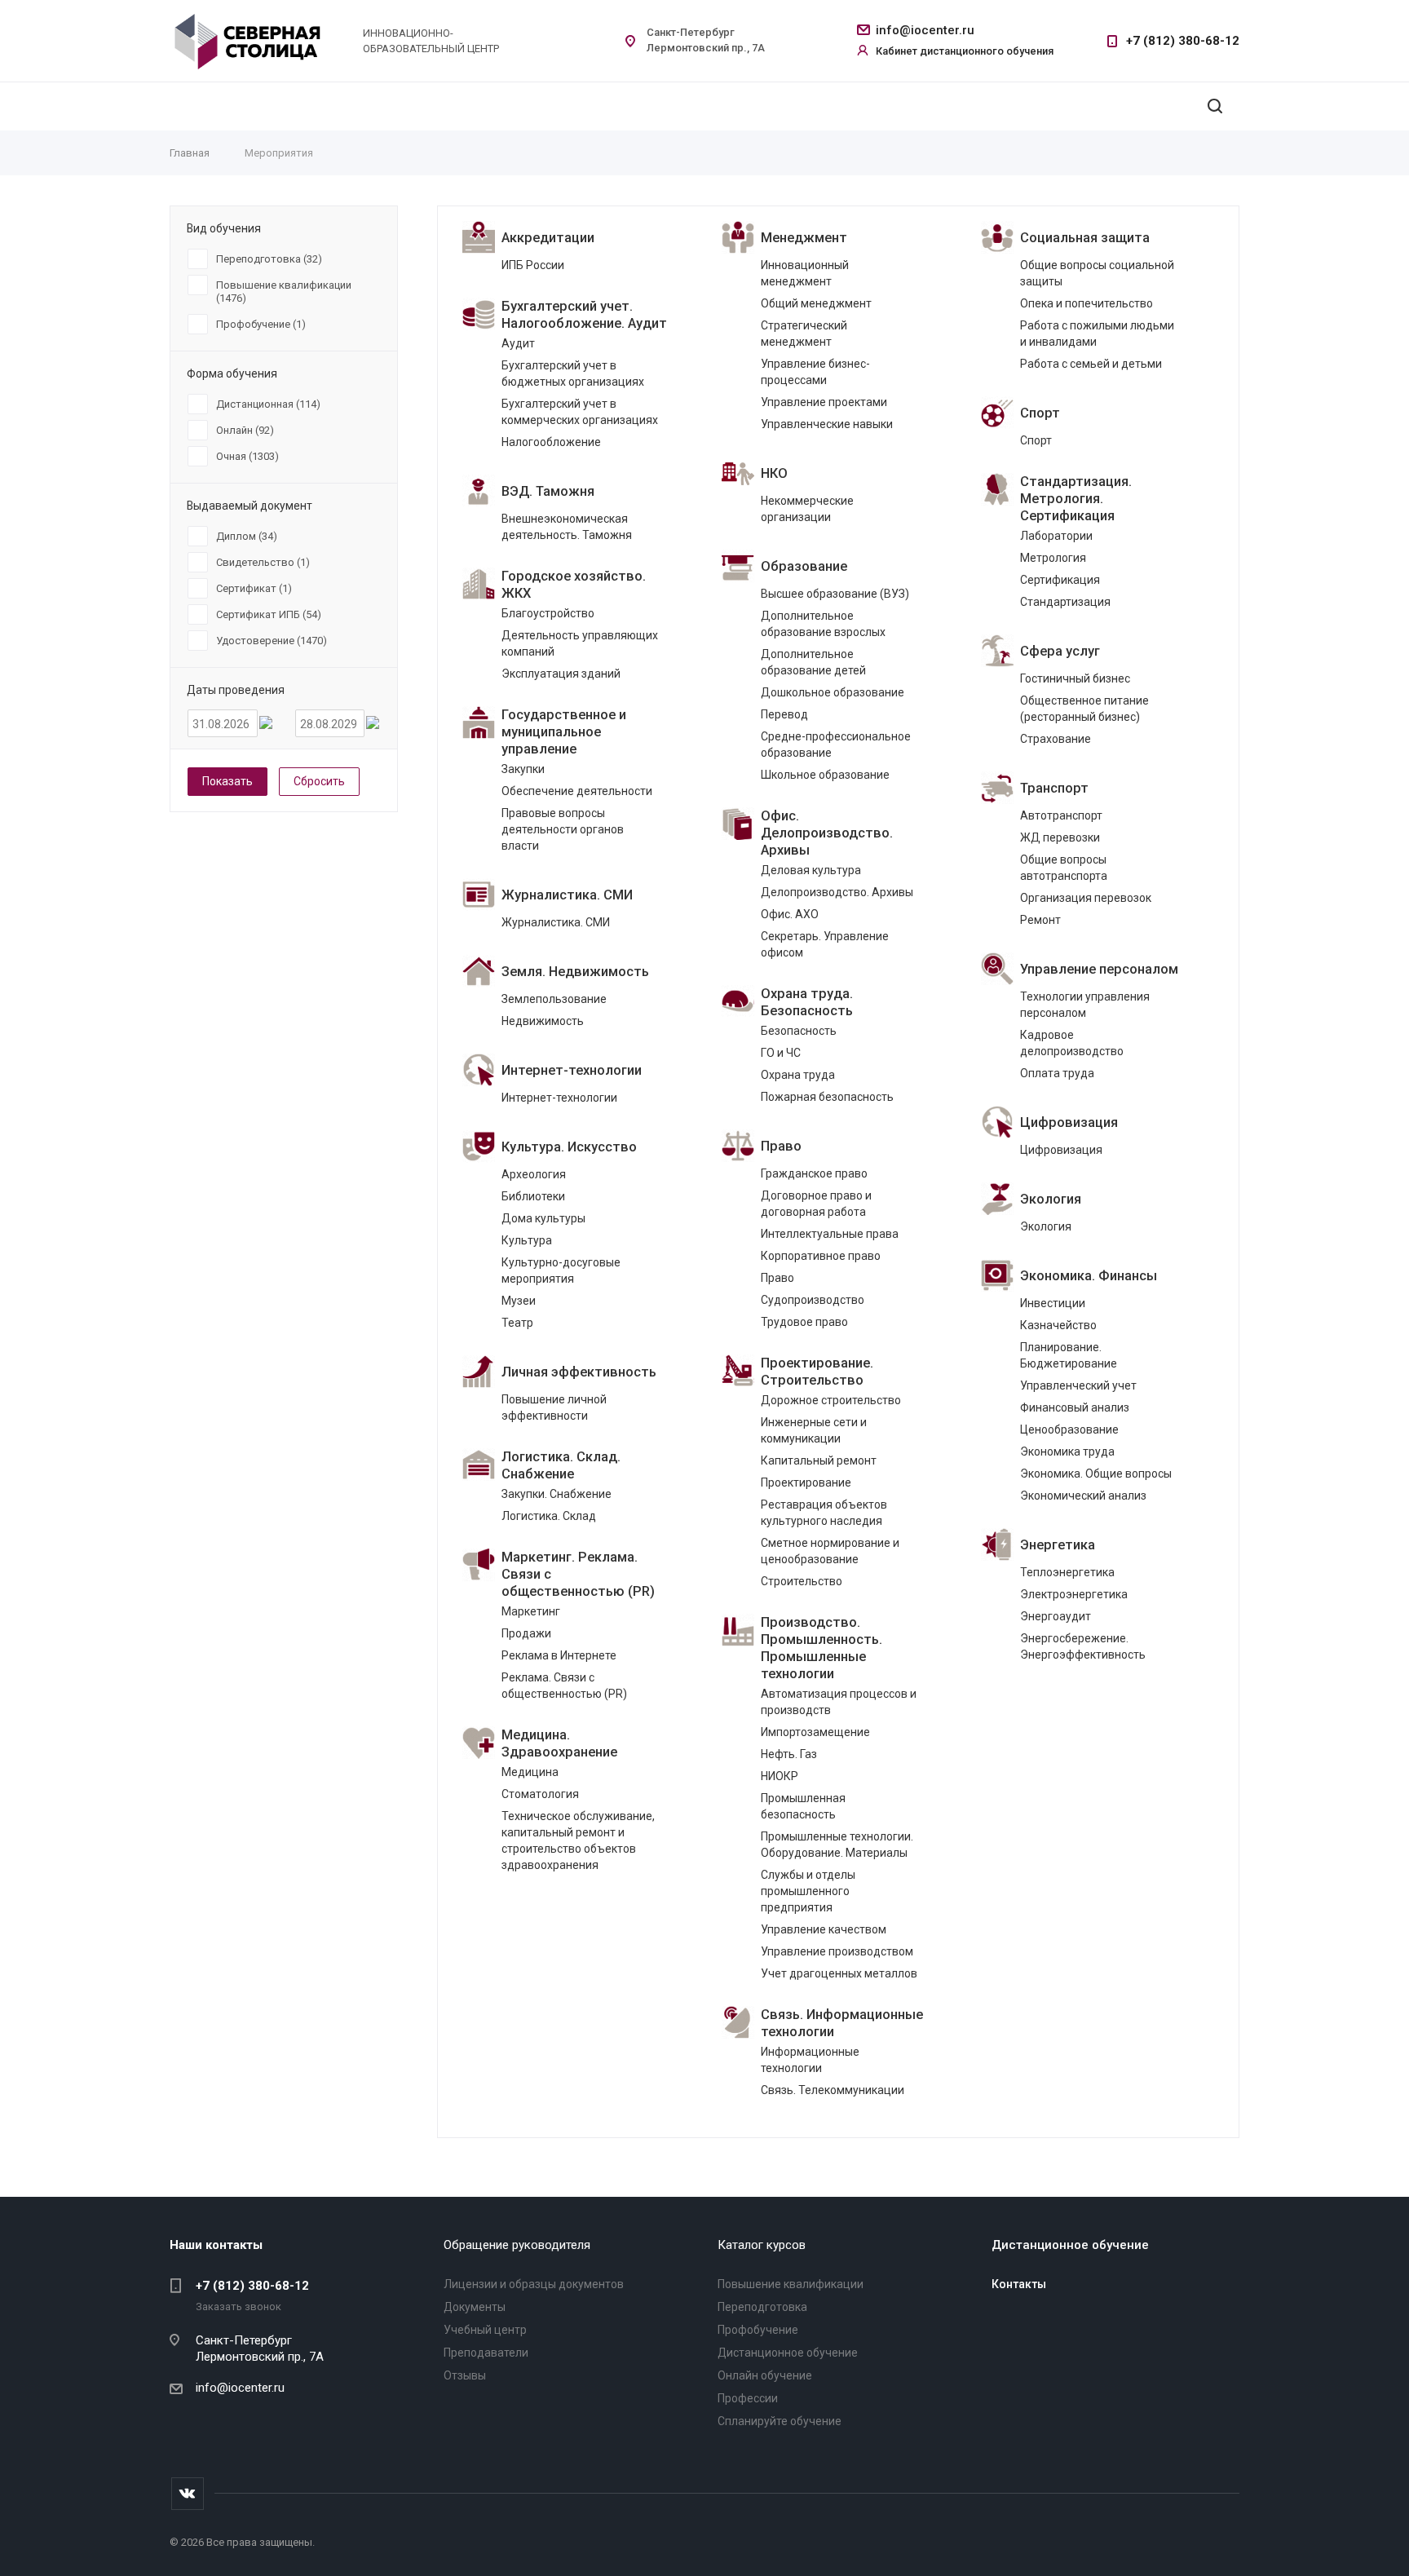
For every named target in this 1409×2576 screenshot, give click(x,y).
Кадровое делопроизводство (1072, 1043)
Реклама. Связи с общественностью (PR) (564, 1686)
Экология (1051, 1199)
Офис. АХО (790, 914)
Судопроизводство (813, 1300)
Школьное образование (825, 775)
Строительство (802, 1581)
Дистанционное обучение (788, 2353)
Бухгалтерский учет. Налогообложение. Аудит (584, 315)
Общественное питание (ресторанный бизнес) (1084, 709)
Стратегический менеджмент (804, 334)
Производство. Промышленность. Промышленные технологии (822, 1648)
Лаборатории (1056, 536)
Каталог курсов (762, 2245)
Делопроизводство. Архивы (837, 892)
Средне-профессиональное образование (836, 745)
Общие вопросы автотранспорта (1064, 868)
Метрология (1053, 558)
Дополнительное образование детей (813, 662)
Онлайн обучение (765, 2375)
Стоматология (540, 1794)
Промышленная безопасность (803, 1806)
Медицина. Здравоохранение (559, 1743)
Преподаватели (486, 2353)
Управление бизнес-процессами (815, 372)
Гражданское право (814, 1173)
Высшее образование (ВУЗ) (835, 594)
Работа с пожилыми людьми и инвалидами (1097, 334)
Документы (475, 2307)
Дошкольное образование (833, 692)
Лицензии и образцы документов (534, 2284)
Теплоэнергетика (1067, 1572)
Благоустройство (548, 613)
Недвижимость (543, 1021)
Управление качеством (824, 1929)
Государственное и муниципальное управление (564, 732)
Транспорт (1054, 788)
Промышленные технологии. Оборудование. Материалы (837, 1845)
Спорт (1040, 413)
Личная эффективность (579, 1372)
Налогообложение (551, 442)
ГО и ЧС (781, 1053)
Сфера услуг (1060, 651)
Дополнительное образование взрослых (823, 624)
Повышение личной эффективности (554, 1407)
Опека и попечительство (1087, 303)
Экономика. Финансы (1089, 1276)
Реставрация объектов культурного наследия (824, 1513)
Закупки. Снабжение (557, 1494)
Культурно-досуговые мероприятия (561, 1270)
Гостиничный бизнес (1075, 678)
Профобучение (758, 2330)
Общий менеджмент (816, 303)
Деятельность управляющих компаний (580, 643)
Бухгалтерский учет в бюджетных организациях (573, 373)
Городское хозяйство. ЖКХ (574, 585)
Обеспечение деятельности (577, 791)
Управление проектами (824, 402)
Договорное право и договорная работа (816, 1204)
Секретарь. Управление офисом (825, 944)
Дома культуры (543, 1218)
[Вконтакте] (188, 2494)
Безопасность (799, 1031)
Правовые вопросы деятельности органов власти (563, 829)
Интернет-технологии (572, 1070)
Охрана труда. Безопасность (807, 1002)
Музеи (519, 1301)
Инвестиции (1053, 1303)
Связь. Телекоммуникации (833, 2090)
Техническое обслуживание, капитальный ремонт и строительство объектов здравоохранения (578, 1840)
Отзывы (465, 2375)
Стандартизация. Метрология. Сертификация (1076, 499)
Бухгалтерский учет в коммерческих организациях (580, 412)
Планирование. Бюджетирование (1069, 1355)
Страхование (1056, 739)
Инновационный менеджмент (805, 273)
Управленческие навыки (827, 424)
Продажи (526, 1633)
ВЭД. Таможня (548, 491)
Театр (517, 1323)
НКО (774, 473)
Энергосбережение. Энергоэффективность (1083, 1646)
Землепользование (554, 999)
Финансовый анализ (1075, 1407)
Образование (804, 566)
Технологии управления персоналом (1085, 1005)
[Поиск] (1215, 106)
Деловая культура (811, 870)
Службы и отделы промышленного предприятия (808, 1891)
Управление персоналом (1099, 969)
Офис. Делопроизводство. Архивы (827, 833)
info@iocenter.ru (925, 30)
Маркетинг (531, 1611)
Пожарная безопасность (827, 1097)
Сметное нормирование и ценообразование (830, 1551)
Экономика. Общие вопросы (1096, 1474)
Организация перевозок (1086, 898)
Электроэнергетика (1074, 1594)
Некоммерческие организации (807, 509)
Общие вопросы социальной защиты (1097, 273)
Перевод (784, 714)
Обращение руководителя (517, 2245)
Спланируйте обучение (780, 2421)
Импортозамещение (815, 1732)
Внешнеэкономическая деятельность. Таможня (567, 527)
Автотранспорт (1061, 815)
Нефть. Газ (789, 1754)
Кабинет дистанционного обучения (965, 51)
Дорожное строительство (831, 1400)
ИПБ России (533, 265)
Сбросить (319, 781)
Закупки (523, 769)
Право (781, 1146)
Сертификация (1060, 580)
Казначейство (1058, 1325)
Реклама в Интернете (559, 1655)
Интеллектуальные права (830, 1234)
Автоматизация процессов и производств (839, 1702)
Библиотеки (533, 1196)
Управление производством (837, 1951)
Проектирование (806, 1482)
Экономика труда (1067, 1451)
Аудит (518, 343)
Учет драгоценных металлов (839, 1973)
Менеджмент (804, 238)
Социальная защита (1085, 238)
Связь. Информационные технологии (842, 2023)
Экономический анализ (1083, 1496)
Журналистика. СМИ (567, 895)
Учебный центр (485, 2330)
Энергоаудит (1056, 1616)
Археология (534, 1174)
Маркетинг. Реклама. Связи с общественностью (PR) (578, 1574)
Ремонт (1040, 920)
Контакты (1019, 2284)
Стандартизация (1065, 602)
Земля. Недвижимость (575, 972)
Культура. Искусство (569, 1147)
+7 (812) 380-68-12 (1183, 41)
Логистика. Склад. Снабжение (561, 1465)
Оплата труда (1057, 1073)
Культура (527, 1240)
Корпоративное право (821, 1256)
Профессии (748, 2398)
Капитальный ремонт (819, 1460)
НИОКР (780, 1776)
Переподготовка (762, 2307)
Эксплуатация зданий (561, 674)
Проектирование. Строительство (817, 1372)
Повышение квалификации (791, 2284)
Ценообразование (1069, 1429)
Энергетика (1058, 1545)
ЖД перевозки (1060, 837)
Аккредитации (548, 238)
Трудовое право (804, 1322)
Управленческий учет (1078, 1385)
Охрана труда (798, 1075)
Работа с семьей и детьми (1091, 364)
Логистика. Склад (549, 1516)
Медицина (530, 1772)
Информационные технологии (810, 2060)
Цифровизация (1069, 1122)
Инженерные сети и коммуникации (814, 1430)
